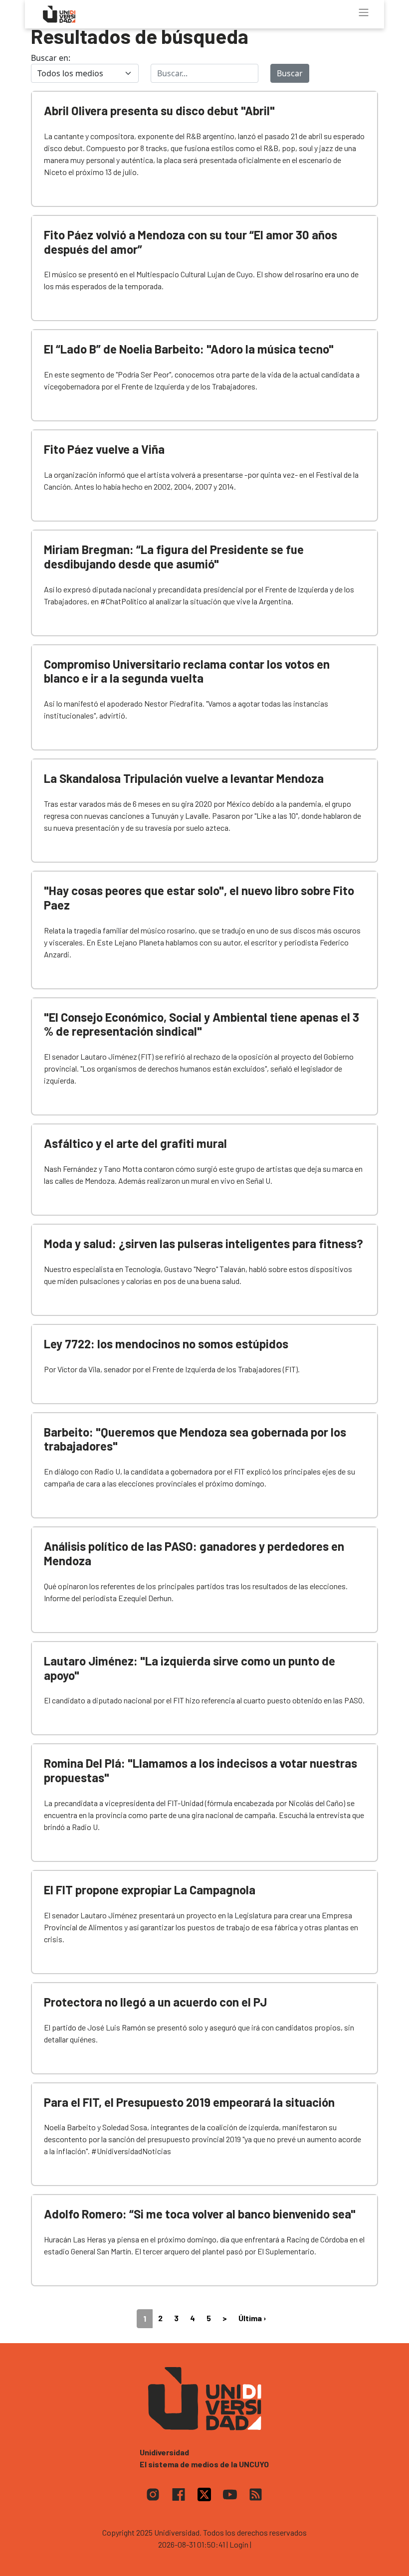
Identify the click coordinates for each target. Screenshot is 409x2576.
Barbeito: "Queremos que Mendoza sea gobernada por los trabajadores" (195, 1439)
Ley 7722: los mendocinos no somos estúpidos (166, 1344)
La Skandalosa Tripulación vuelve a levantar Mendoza (184, 778)
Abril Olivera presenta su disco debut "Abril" (159, 110)
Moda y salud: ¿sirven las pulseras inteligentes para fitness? (204, 1243)
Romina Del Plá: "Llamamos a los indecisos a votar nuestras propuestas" (201, 1770)
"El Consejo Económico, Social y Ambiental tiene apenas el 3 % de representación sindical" (202, 1024)
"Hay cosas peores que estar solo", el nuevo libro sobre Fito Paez (199, 898)
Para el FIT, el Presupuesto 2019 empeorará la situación (189, 2102)
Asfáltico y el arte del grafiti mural (135, 1143)
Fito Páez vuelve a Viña (104, 449)
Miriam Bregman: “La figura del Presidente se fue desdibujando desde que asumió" (174, 556)
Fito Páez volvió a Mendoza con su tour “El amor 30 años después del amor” (191, 242)
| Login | (239, 2544)
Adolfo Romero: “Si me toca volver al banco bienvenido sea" (200, 2214)
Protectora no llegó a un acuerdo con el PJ (155, 2002)
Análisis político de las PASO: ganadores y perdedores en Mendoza (194, 1553)
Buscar (290, 73)
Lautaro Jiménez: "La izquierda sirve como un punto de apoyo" (190, 1668)
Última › (252, 2318)
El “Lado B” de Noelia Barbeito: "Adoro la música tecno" (189, 349)
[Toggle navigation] (364, 12)
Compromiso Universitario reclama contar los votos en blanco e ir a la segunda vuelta (187, 671)
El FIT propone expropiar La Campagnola (150, 1890)
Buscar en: (51, 58)
